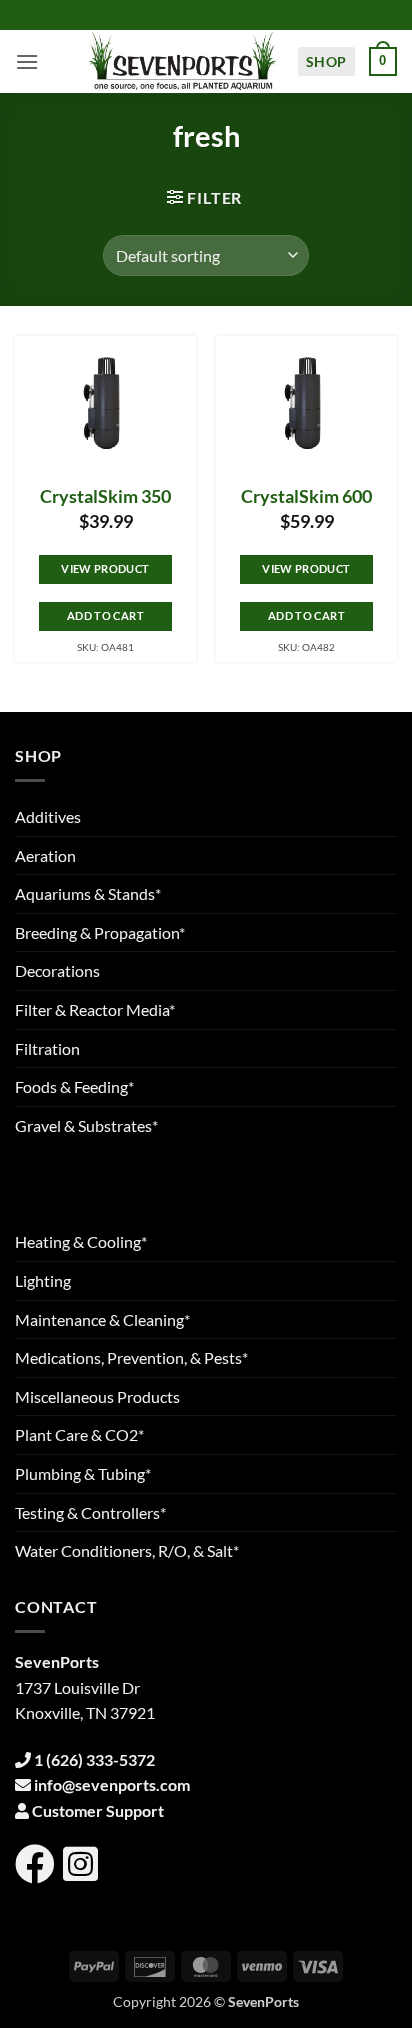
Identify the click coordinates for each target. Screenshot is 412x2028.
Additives (48, 816)
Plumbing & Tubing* (83, 1473)
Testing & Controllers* (90, 1512)
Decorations (57, 970)
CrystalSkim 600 (306, 496)
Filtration (47, 1048)
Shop (326, 61)
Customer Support (98, 1810)
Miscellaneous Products (97, 1396)
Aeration (45, 855)
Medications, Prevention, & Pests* (131, 1357)
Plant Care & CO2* (79, 1434)
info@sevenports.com (112, 1784)
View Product (105, 568)
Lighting (43, 1280)
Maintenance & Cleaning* (102, 1319)
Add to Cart (105, 615)
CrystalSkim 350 (105, 496)
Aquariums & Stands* (88, 893)
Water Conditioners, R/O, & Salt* (127, 1550)
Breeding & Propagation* (100, 932)
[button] (27, 61)
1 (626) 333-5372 (94, 1759)
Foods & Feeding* (74, 1086)
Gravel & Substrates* (86, 1125)
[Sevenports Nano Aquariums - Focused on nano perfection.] (183, 61)
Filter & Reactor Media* (95, 1009)
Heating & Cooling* (81, 1241)
